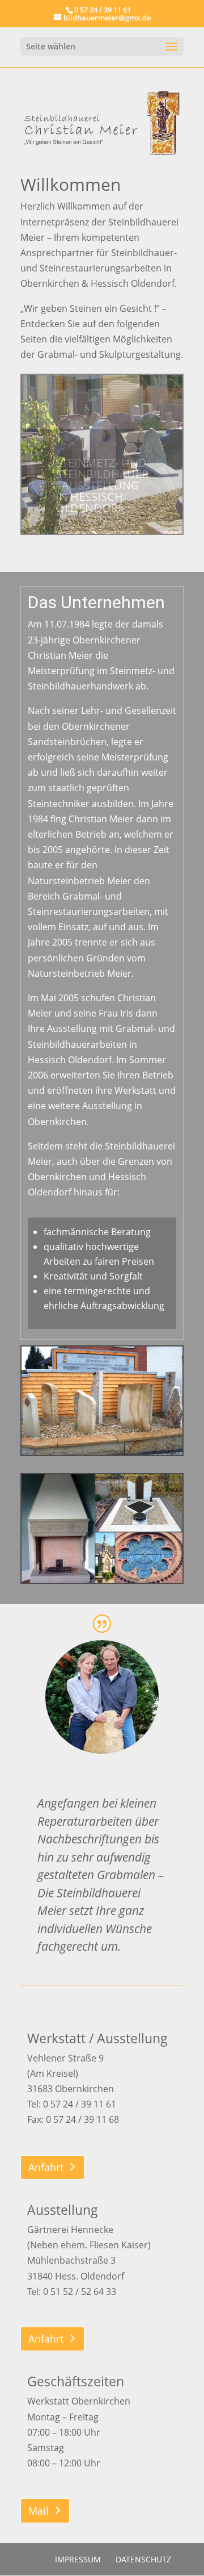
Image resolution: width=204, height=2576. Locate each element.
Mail (39, 2511)
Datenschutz (143, 2559)
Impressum (78, 2559)
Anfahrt (46, 2167)
